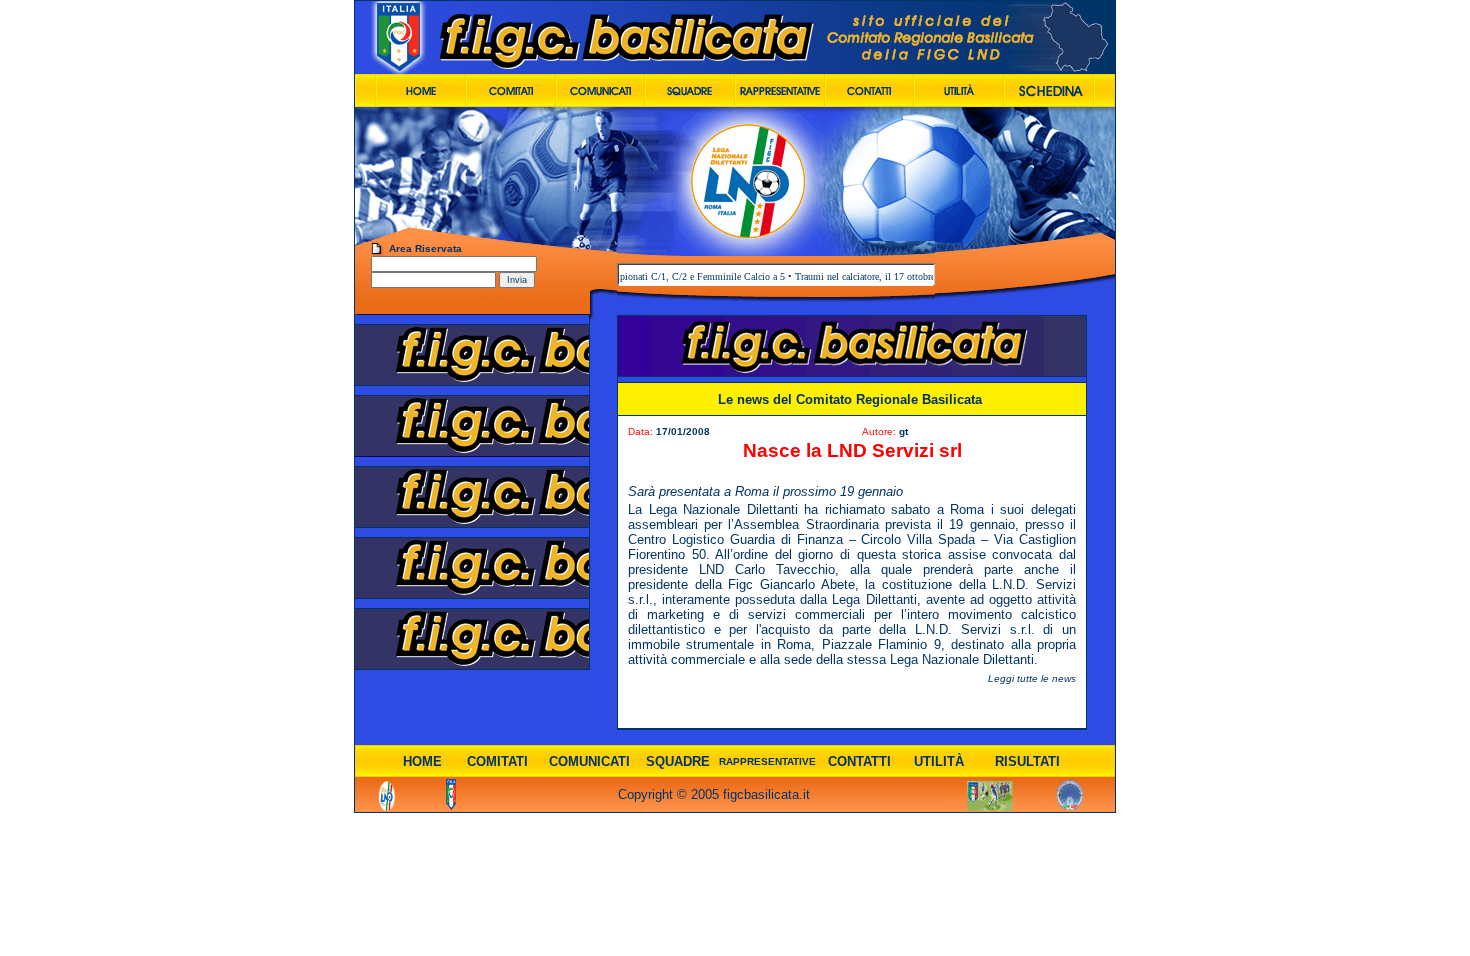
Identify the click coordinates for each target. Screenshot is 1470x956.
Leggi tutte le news (1032, 678)
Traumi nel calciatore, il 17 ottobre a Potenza (864, 276)
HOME (422, 761)
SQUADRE (678, 761)
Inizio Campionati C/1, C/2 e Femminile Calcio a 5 (659, 276)
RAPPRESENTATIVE (767, 761)
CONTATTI (859, 761)
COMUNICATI (589, 761)
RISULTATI (1027, 761)
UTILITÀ (939, 761)
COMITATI (497, 761)
